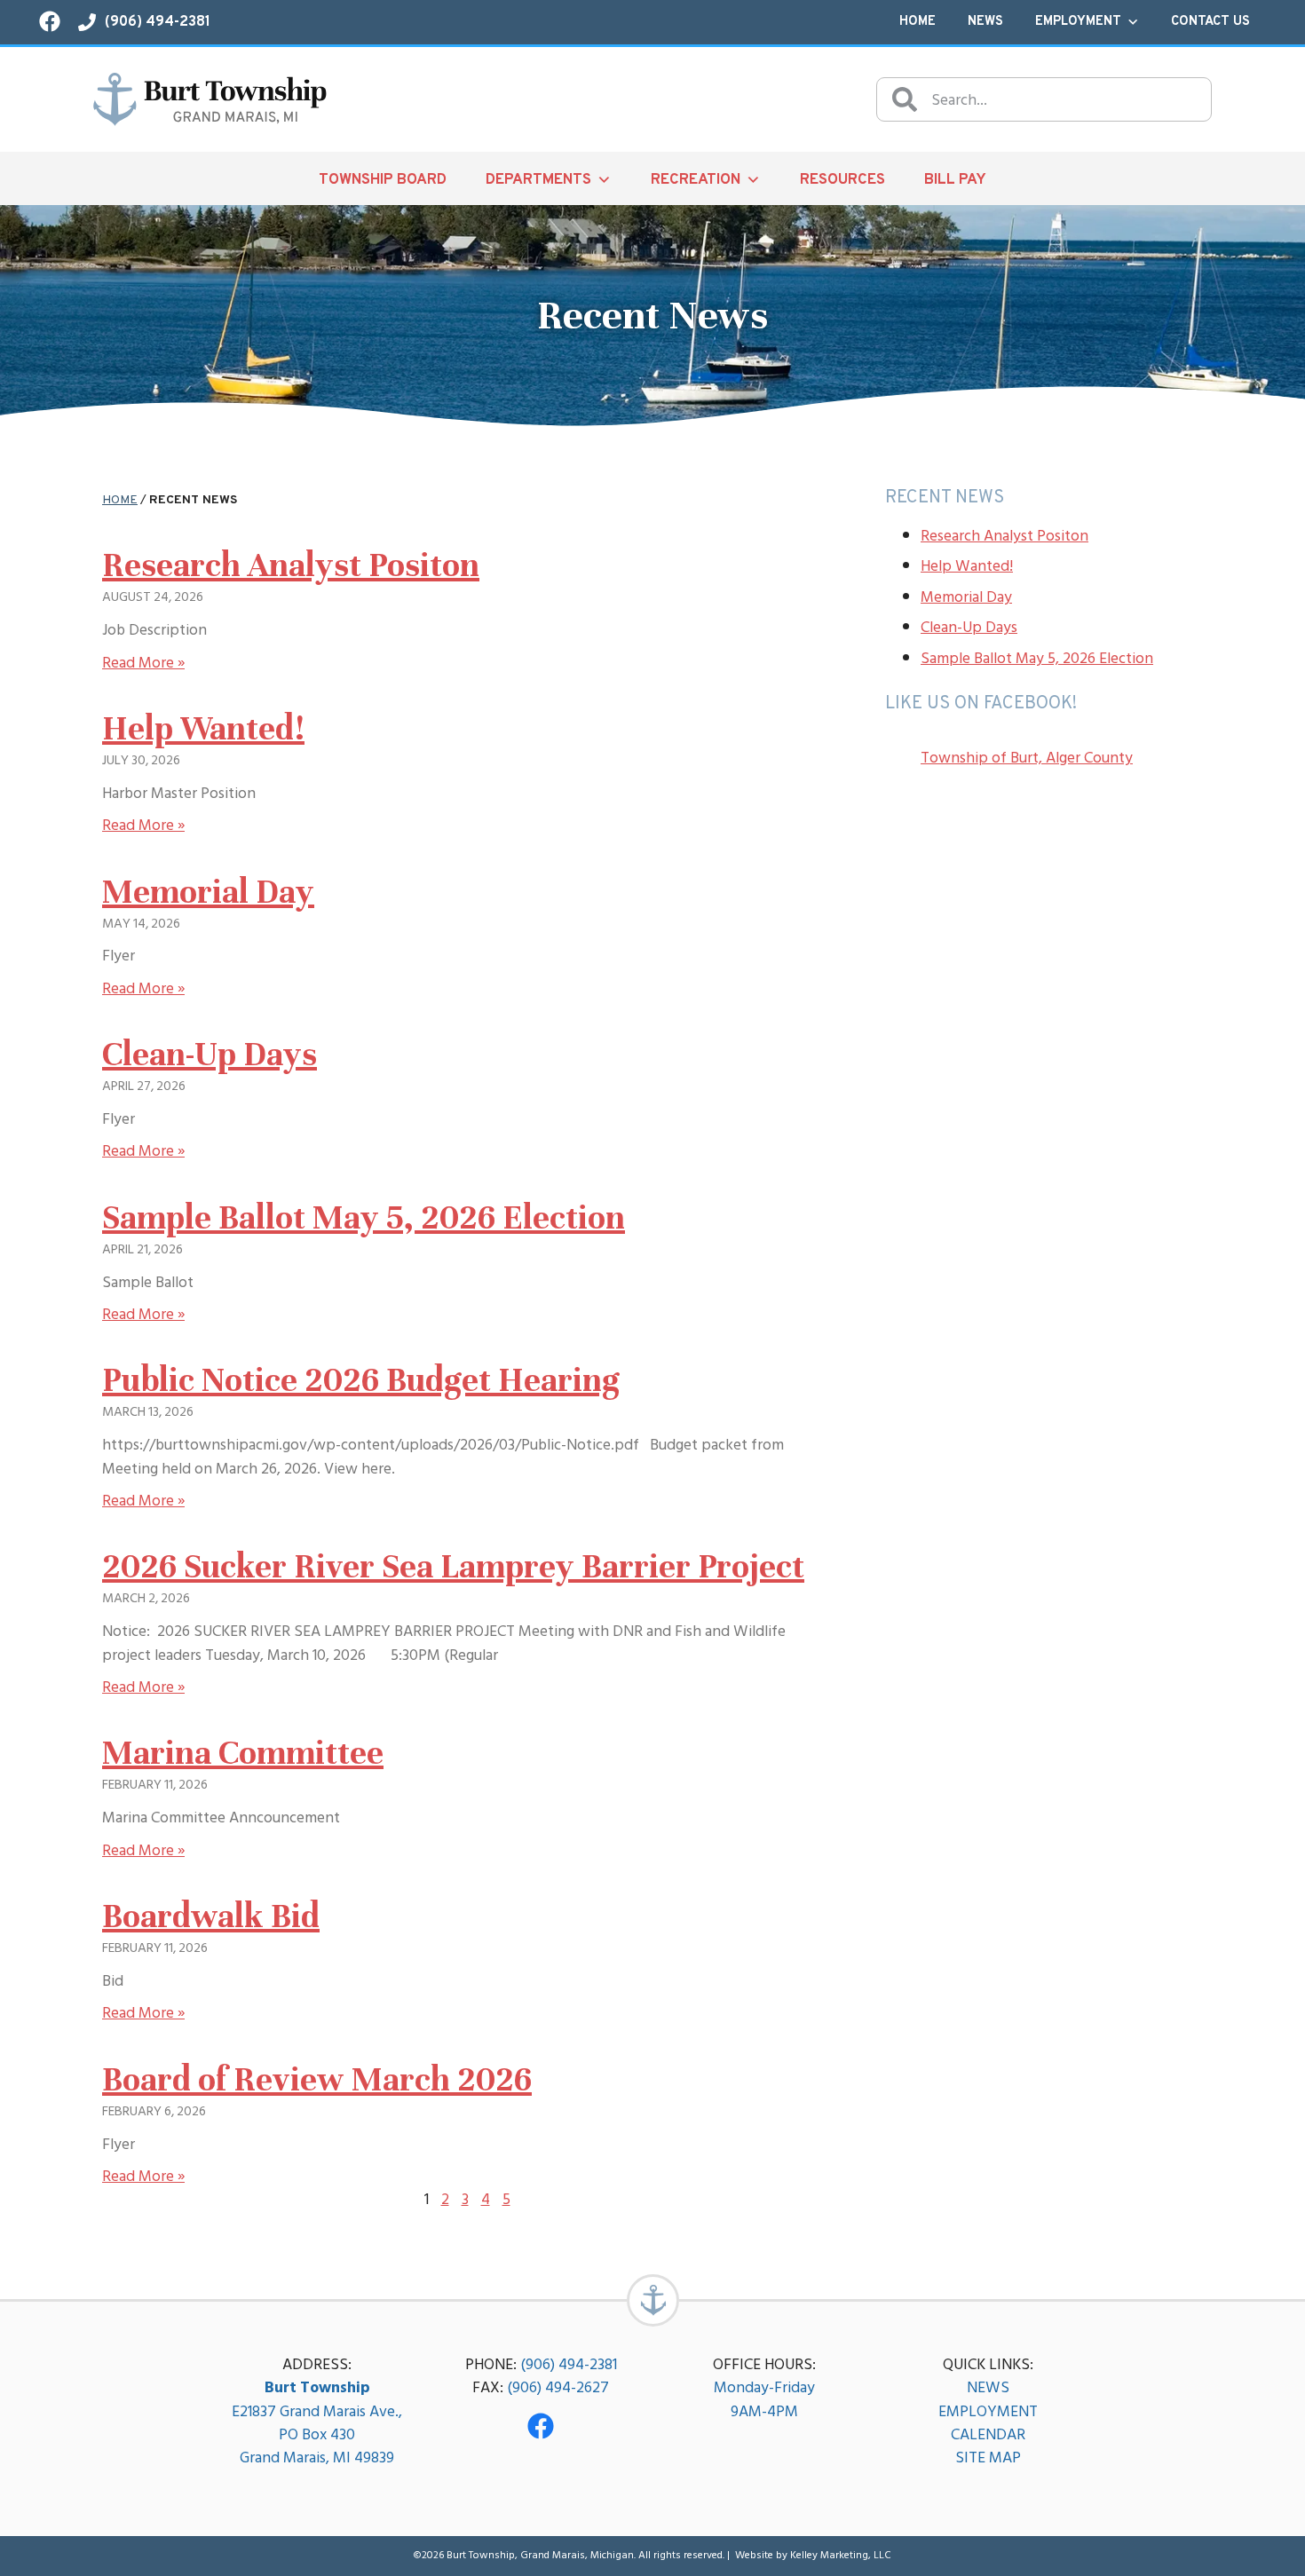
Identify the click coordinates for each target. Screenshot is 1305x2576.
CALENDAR (988, 2434)
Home (917, 22)
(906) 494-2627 (558, 2387)
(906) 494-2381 (569, 2364)
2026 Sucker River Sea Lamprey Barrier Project (453, 1567)
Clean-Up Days (210, 1055)
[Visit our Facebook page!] (50, 21)
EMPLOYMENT (988, 2411)
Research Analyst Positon (291, 565)
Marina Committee (243, 1753)
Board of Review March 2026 (317, 2080)
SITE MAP (988, 2457)
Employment (1078, 22)
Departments (538, 180)
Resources (842, 180)
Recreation (696, 180)
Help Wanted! (203, 729)
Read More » (143, 663)
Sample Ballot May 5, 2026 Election (364, 1218)
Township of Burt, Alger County (1027, 758)
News (985, 22)
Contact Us (1210, 22)
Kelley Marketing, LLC (841, 2555)
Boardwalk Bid (211, 1916)
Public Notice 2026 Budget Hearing (361, 1380)
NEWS (988, 2387)
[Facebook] (541, 2426)
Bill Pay (955, 180)
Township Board (383, 180)
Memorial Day (208, 892)
